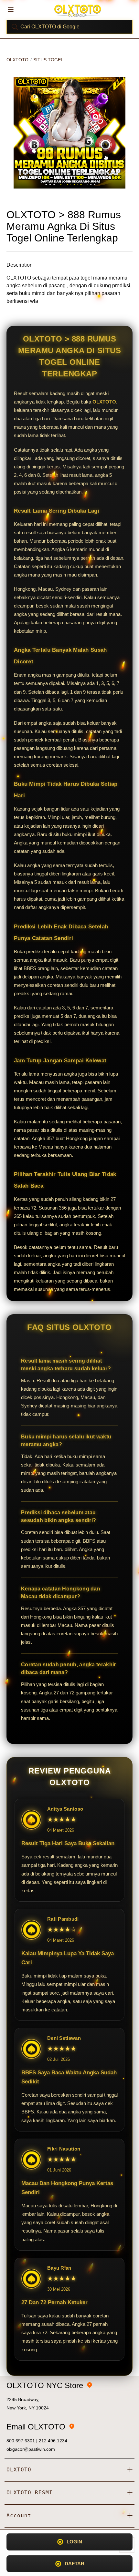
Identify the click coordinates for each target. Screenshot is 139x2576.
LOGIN (74, 2542)
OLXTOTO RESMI (30, 2493)
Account (19, 2515)
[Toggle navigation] (11, 9)
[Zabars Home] (78, 10)
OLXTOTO (17, 60)
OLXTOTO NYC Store (45, 2385)
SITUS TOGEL (48, 60)
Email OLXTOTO (36, 2427)
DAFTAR (75, 2564)
